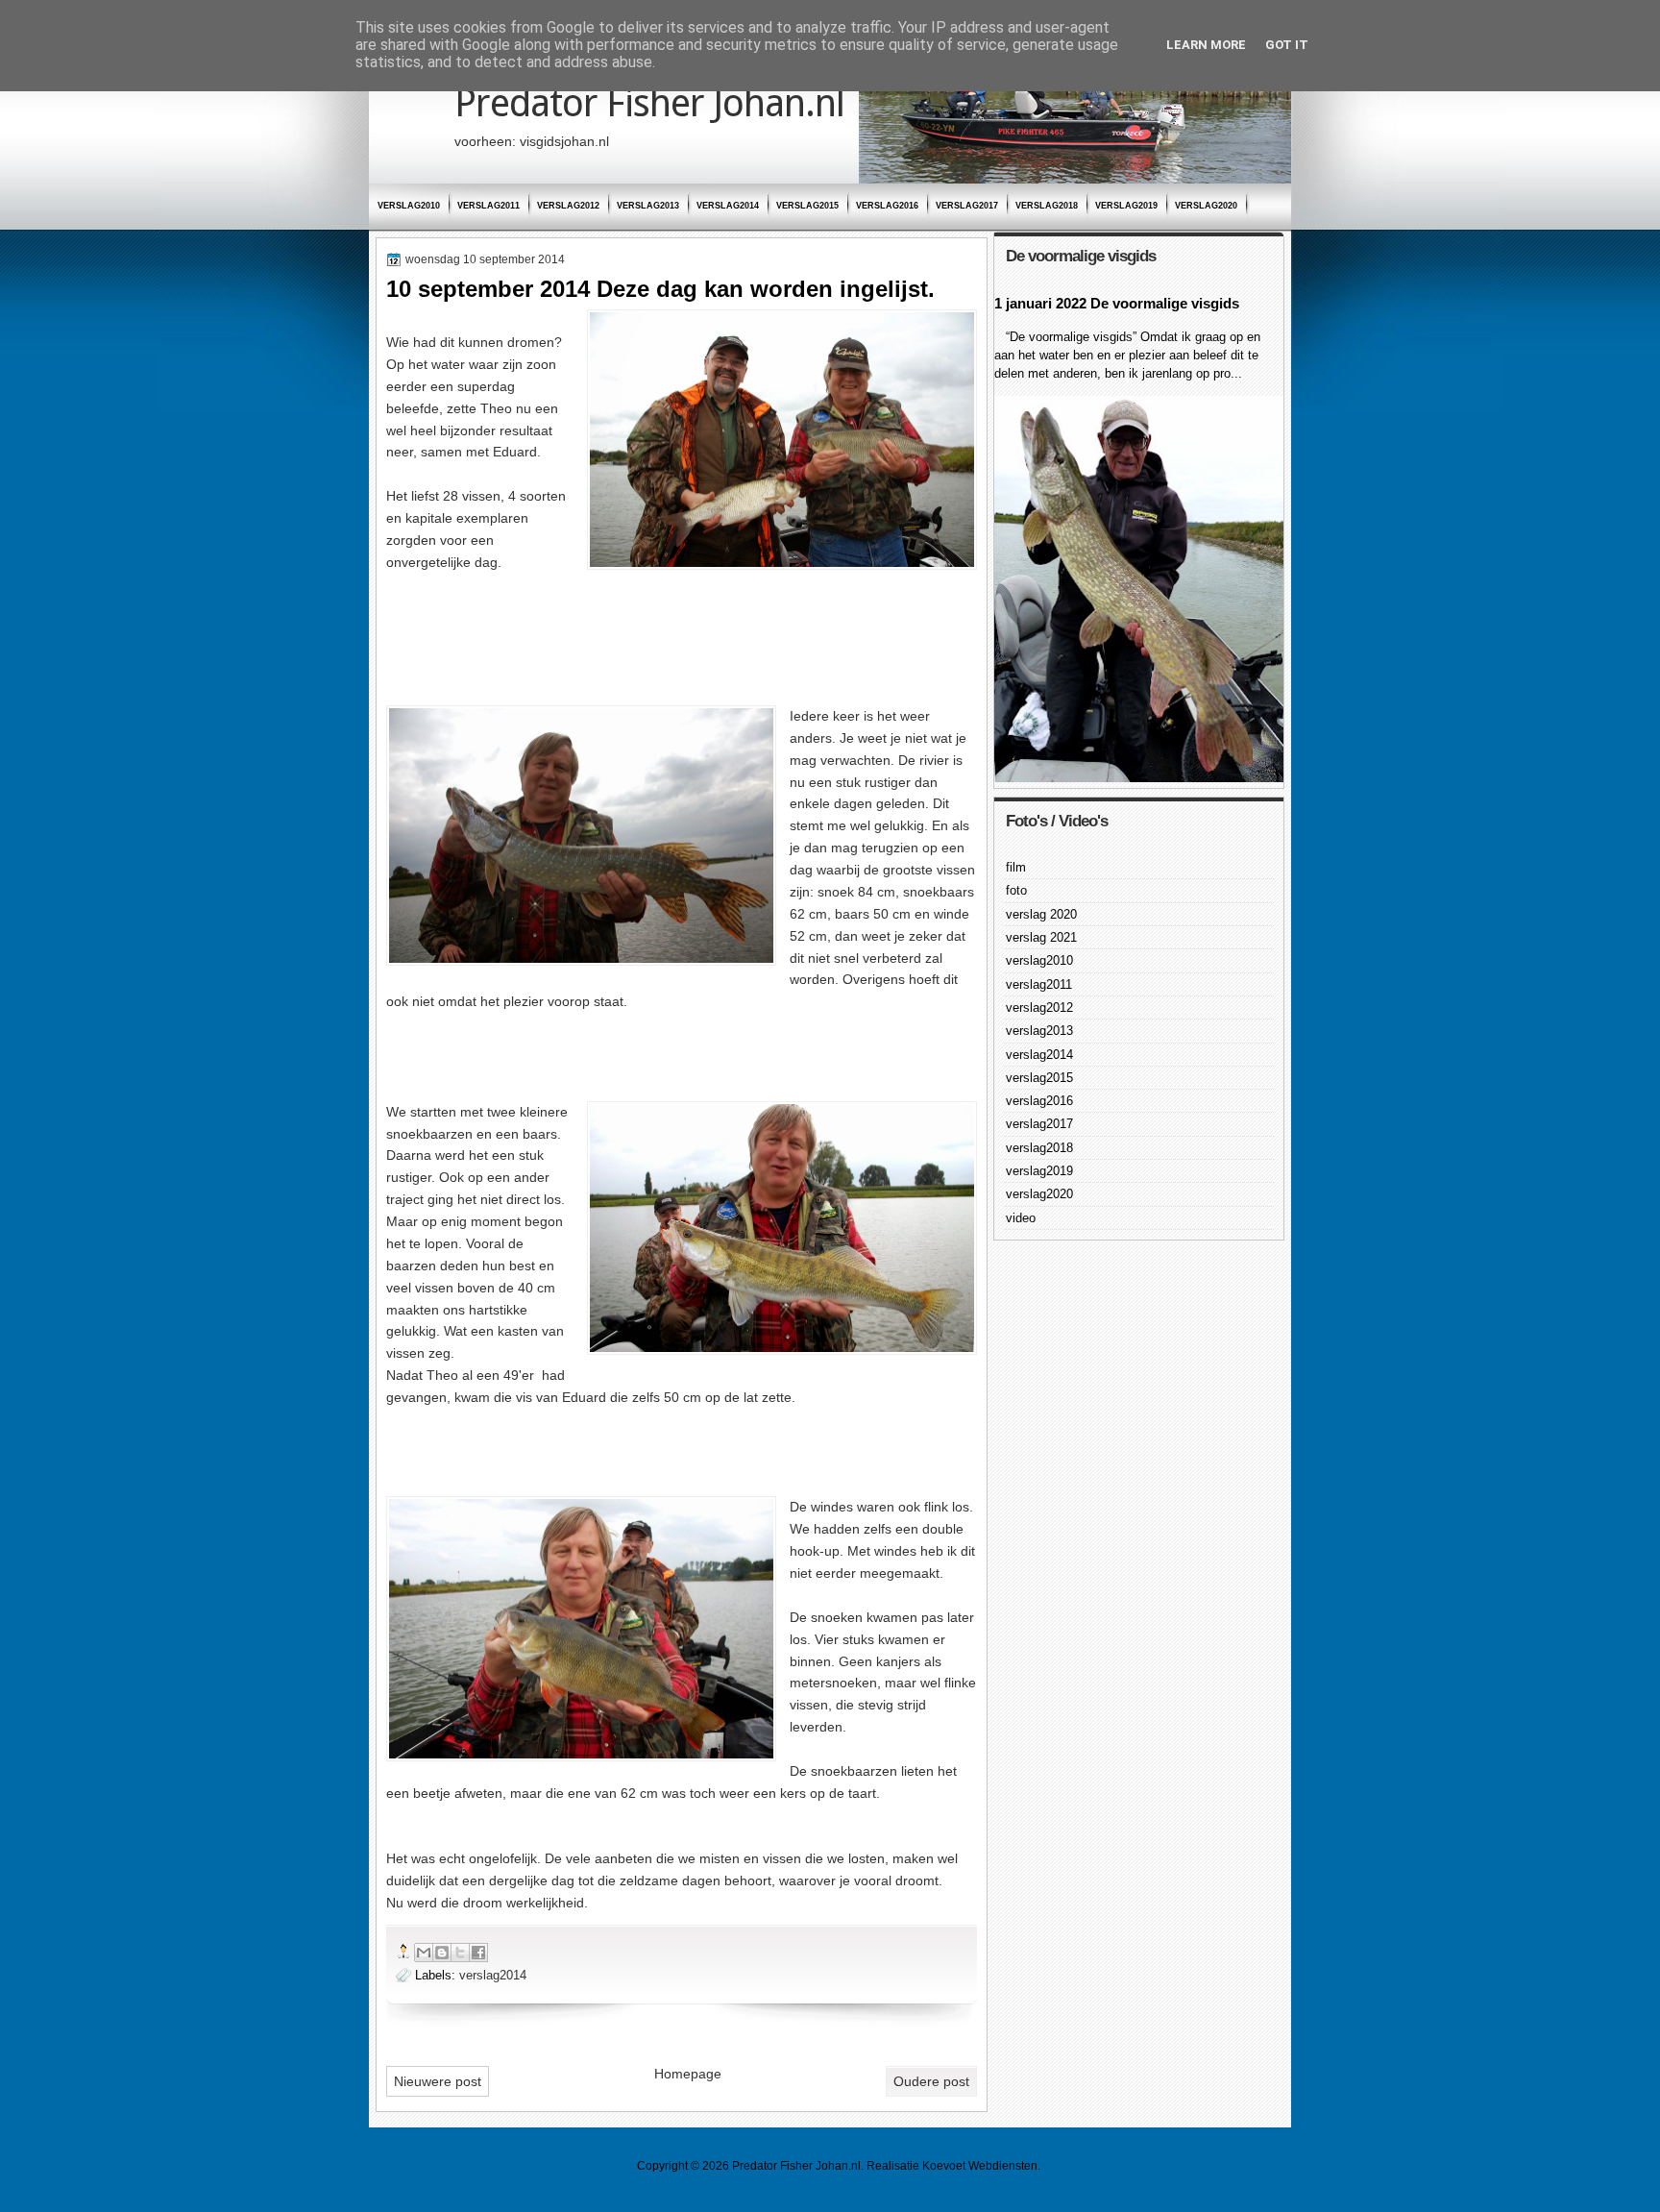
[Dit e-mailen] (424, 1953)
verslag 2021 (1041, 937)
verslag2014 (728, 206)
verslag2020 (1206, 206)
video (1021, 1218)
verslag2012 (568, 206)
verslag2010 (409, 206)
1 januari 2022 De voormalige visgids (1117, 303)
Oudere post (931, 2081)
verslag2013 (648, 206)
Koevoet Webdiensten (980, 2166)
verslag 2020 (1041, 914)
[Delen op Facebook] (478, 1953)
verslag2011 (488, 206)
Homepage (688, 2074)
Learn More (1206, 45)
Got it (1287, 45)
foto (1016, 890)
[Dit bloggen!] (442, 1953)
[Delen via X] (460, 1953)
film (1016, 867)
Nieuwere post (438, 2081)
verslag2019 (1126, 206)
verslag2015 (807, 206)
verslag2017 (967, 206)
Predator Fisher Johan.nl (649, 103)
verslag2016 (887, 206)
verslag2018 (1047, 206)
